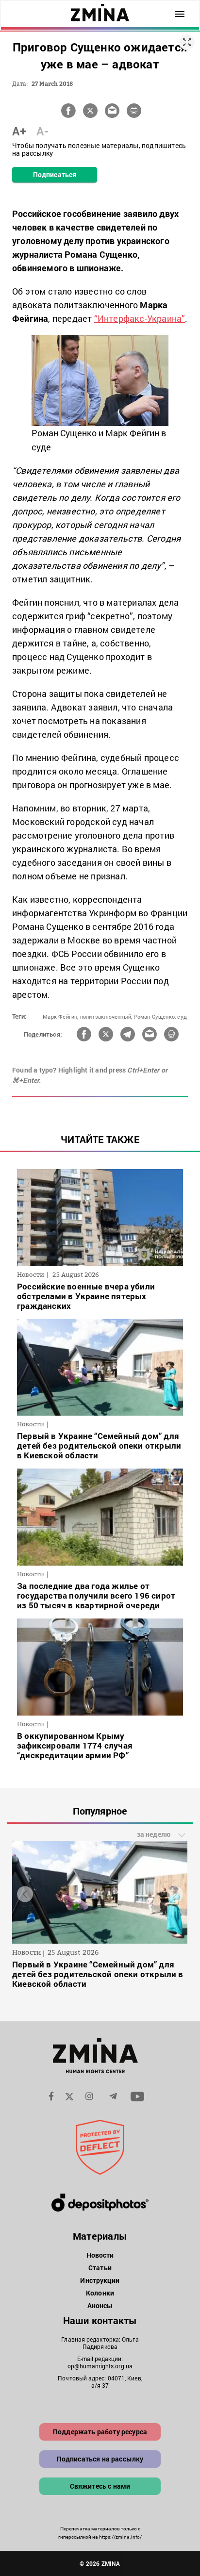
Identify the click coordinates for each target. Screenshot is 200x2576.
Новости (100, 2255)
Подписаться (55, 174)
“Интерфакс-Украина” (140, 318)
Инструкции (100, 2280)
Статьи (100, 2268)
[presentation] (25, 1894)
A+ (19, 131)
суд (182, 1016)
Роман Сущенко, (155, 1016)
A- (42, 131)
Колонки (100, 2293)
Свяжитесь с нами (100, 2486)
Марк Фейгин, (60, 1016)
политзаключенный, (106, 1016)
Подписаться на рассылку (100, 2459)
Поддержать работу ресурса (100, 2432)
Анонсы (100, 2305)
